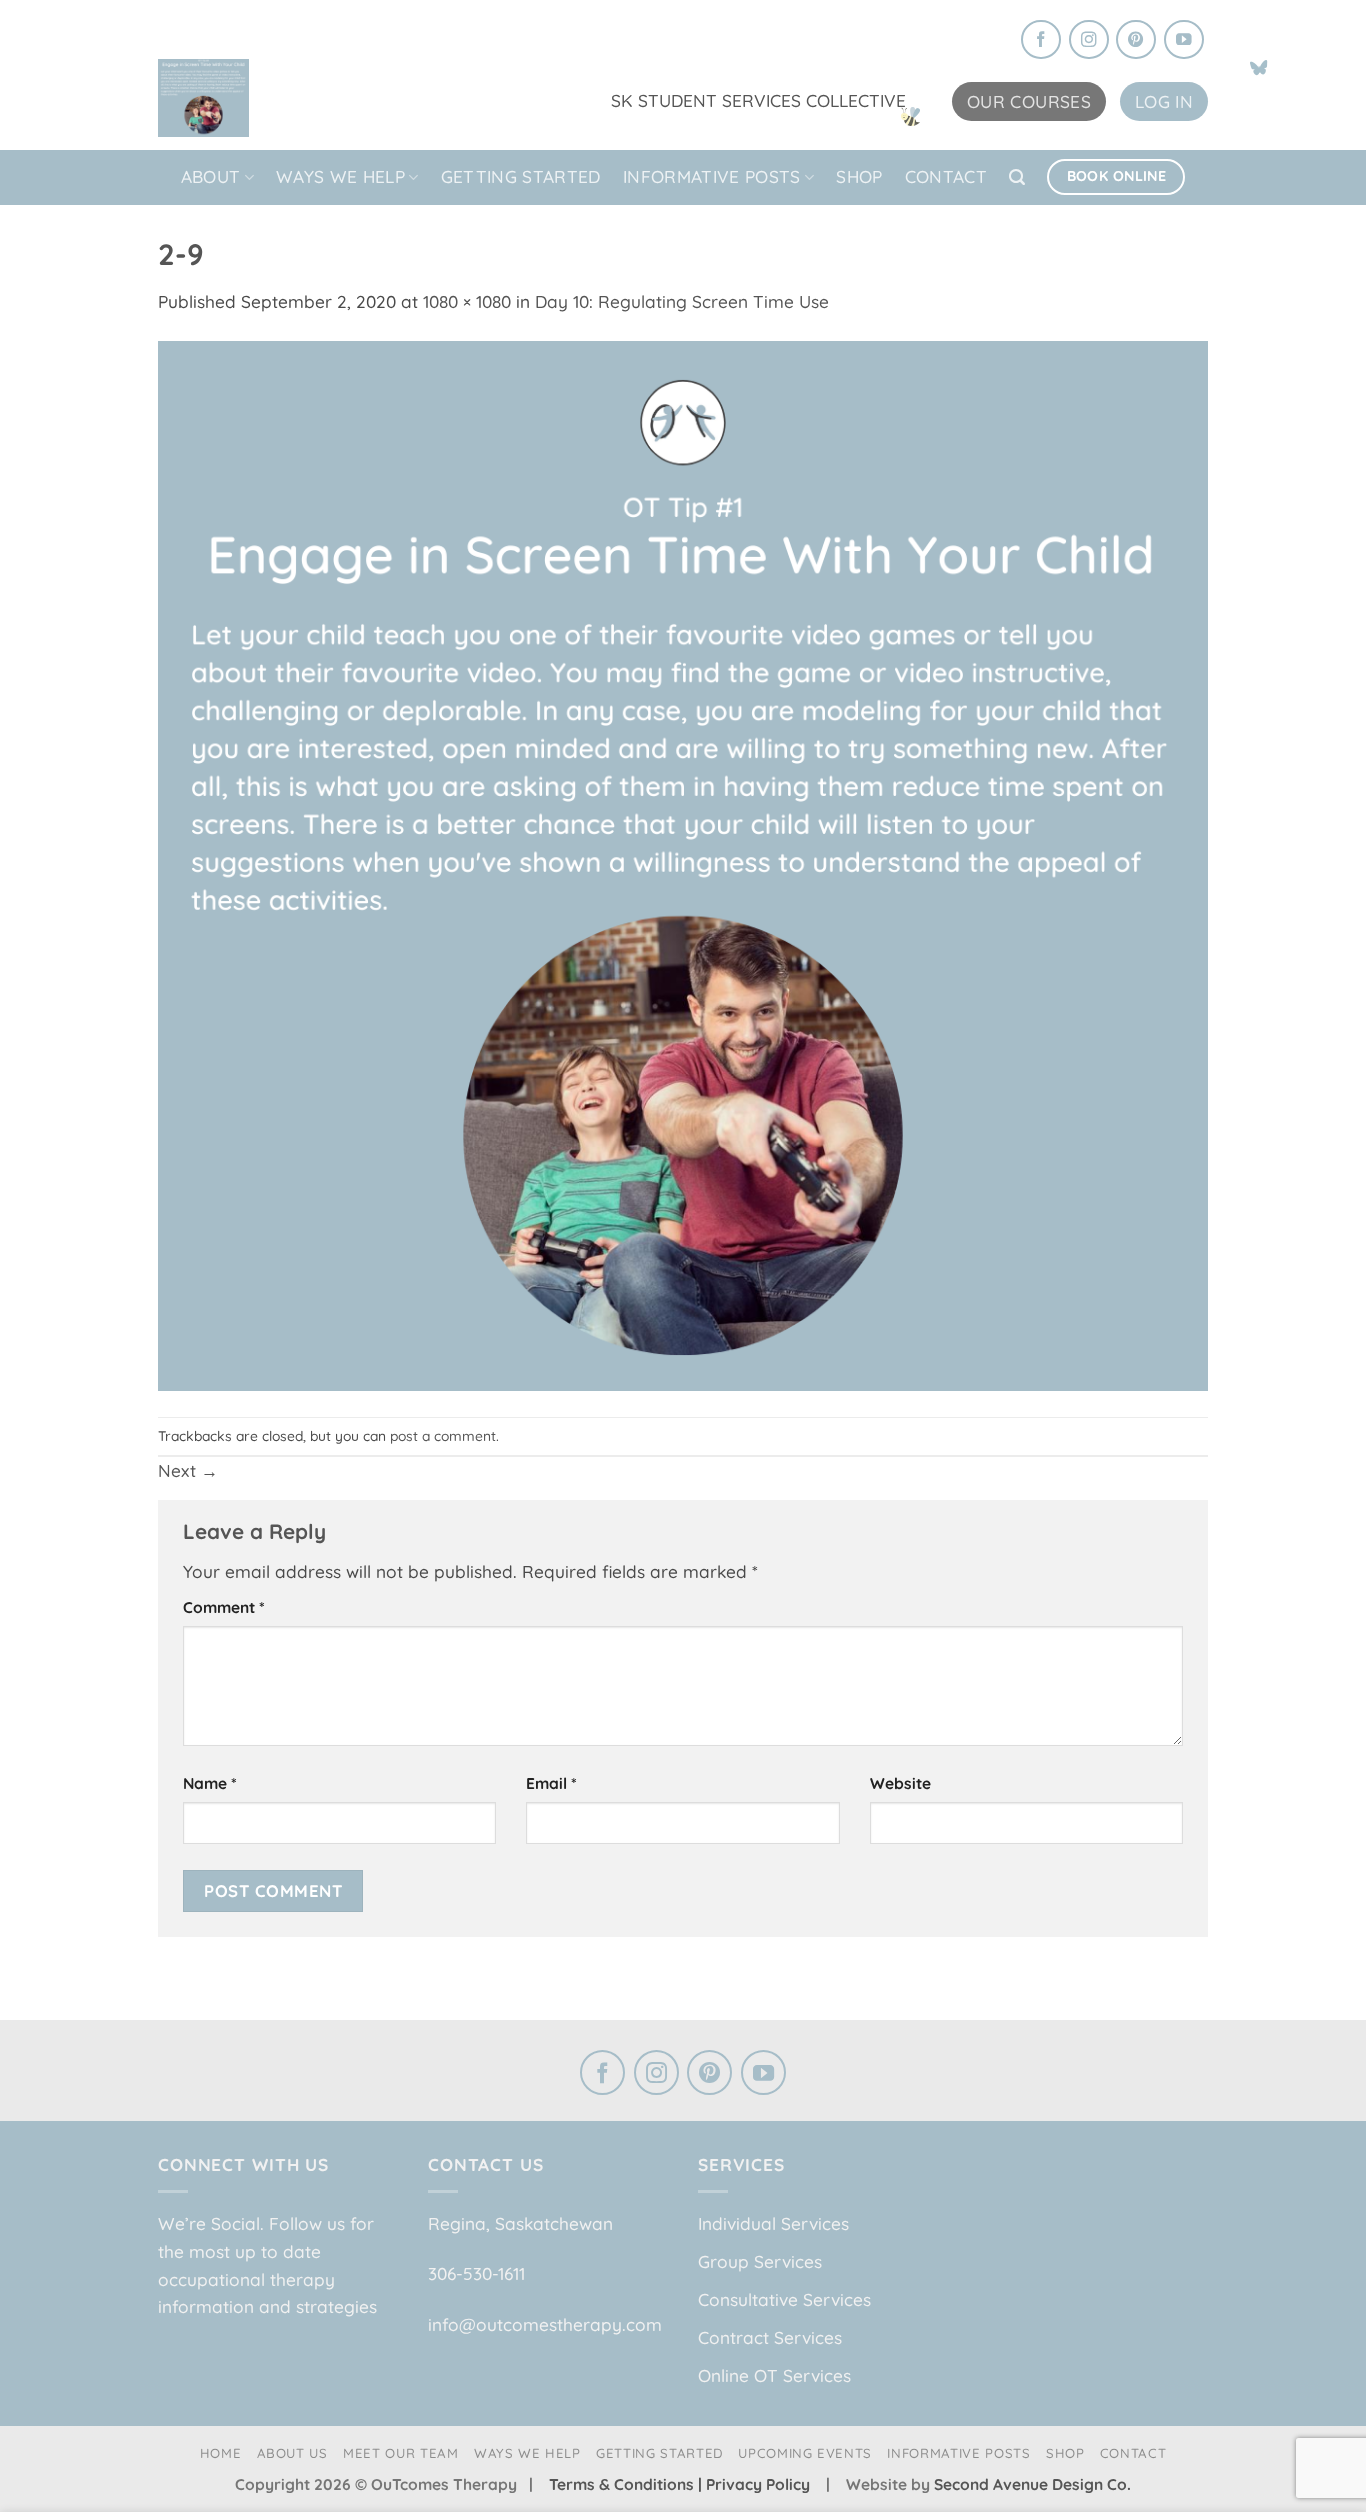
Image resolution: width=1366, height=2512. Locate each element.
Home (221, 2453)
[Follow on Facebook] (1041, 41)
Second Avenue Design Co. (1032, 2484)
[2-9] (683, 863)
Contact (946, 176)
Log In (1164, 101)
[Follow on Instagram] (1089, 41)
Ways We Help (340, 176)
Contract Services (770, 2337)
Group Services (760, 2261)
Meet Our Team (401, 2453)
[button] (1017, 177)
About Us (292, 2453)
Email (551, 1783)
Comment (224, 1607)
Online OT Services (774, 2375)
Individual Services (773, 2223)
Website (900, 1783)
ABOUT (211, 176)
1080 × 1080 (467, 301)
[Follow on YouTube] (1184, 41)
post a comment (443, 1435)
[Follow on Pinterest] (1136, 41)
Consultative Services (784, 2299)
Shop (859, 176)
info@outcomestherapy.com (545, 2324)
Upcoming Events (805, 2453)
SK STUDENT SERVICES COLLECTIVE (758, 100)
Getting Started (521, 176)
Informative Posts (712, 176)
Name (210, 1783)
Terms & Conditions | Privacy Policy (681, 2484)
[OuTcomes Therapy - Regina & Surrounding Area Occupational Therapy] (258, 91)
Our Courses (1029, 101)
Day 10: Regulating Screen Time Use (682, 301)
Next (188, 1470)
